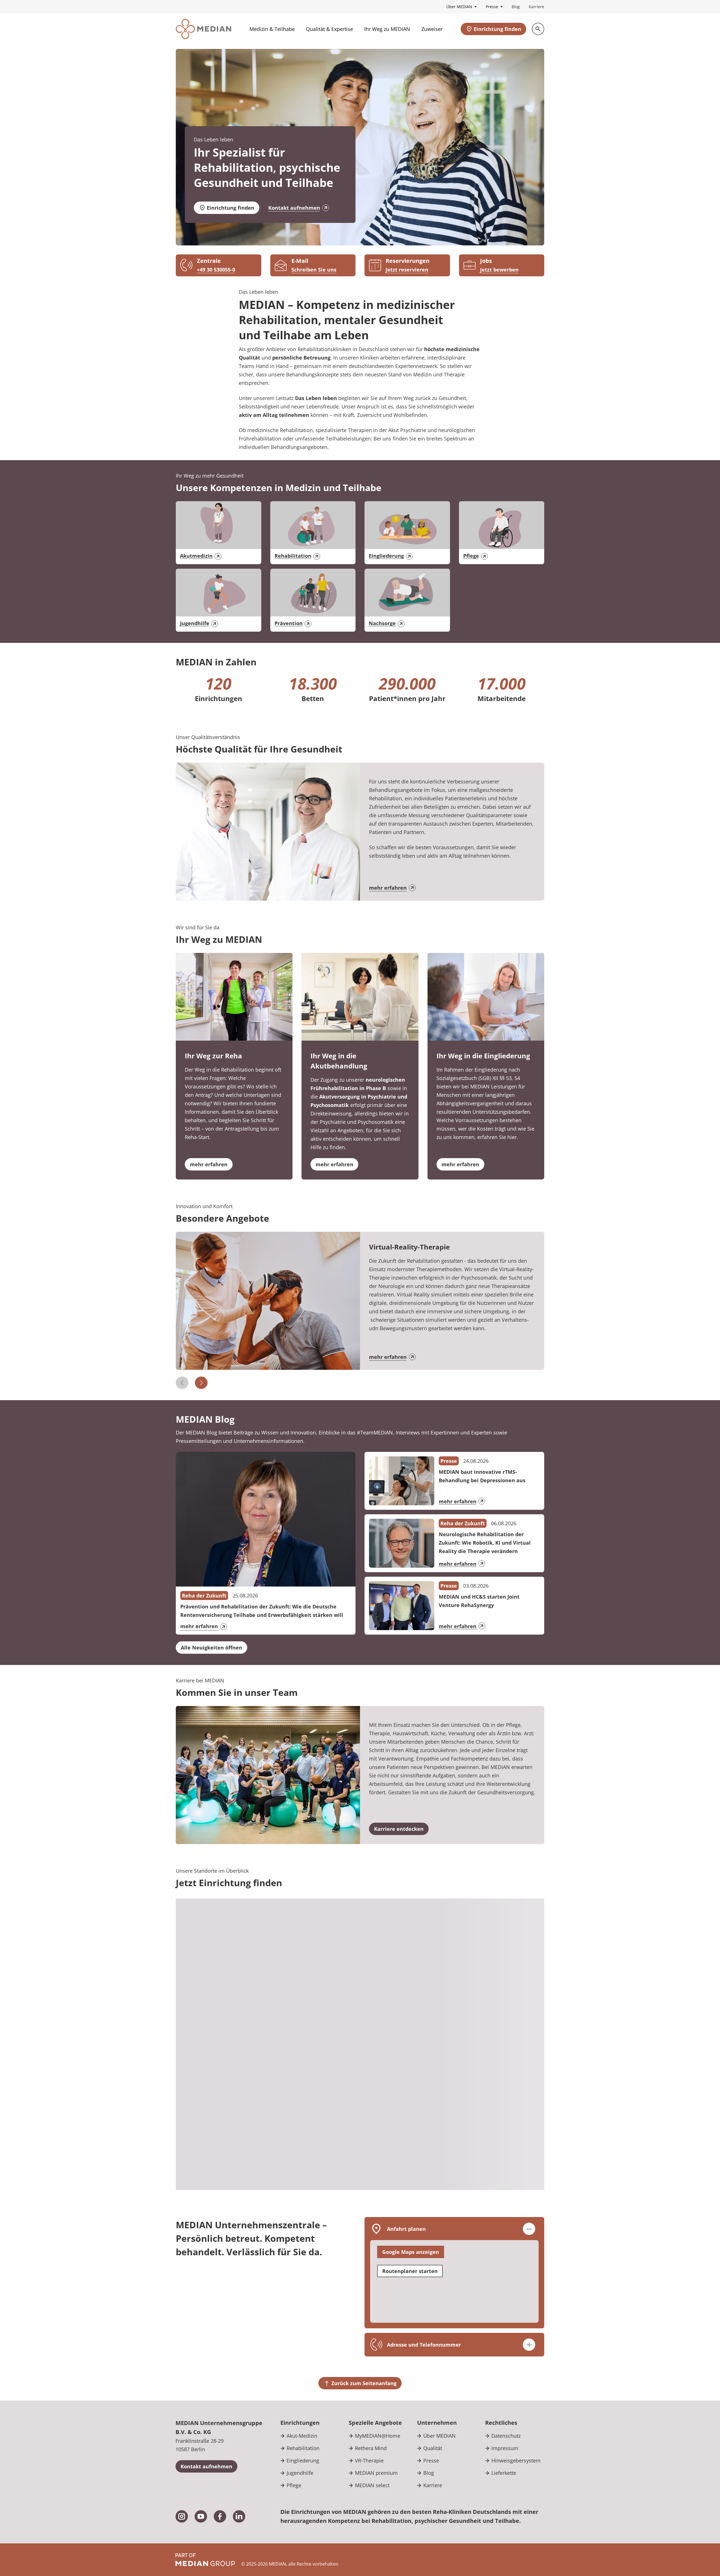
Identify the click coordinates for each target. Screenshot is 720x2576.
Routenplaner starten (410, 2271)
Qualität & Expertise (329, 29)
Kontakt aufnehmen (294, 208)
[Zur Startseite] (203, 29)
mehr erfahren (388, 888)
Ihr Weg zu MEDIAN (387, 29)
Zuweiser (432, 29)
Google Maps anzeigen (411, 2252)
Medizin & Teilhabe (272, 29)
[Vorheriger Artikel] (182, 1383)
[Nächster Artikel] (201, 1383)
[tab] (508, 1921)
